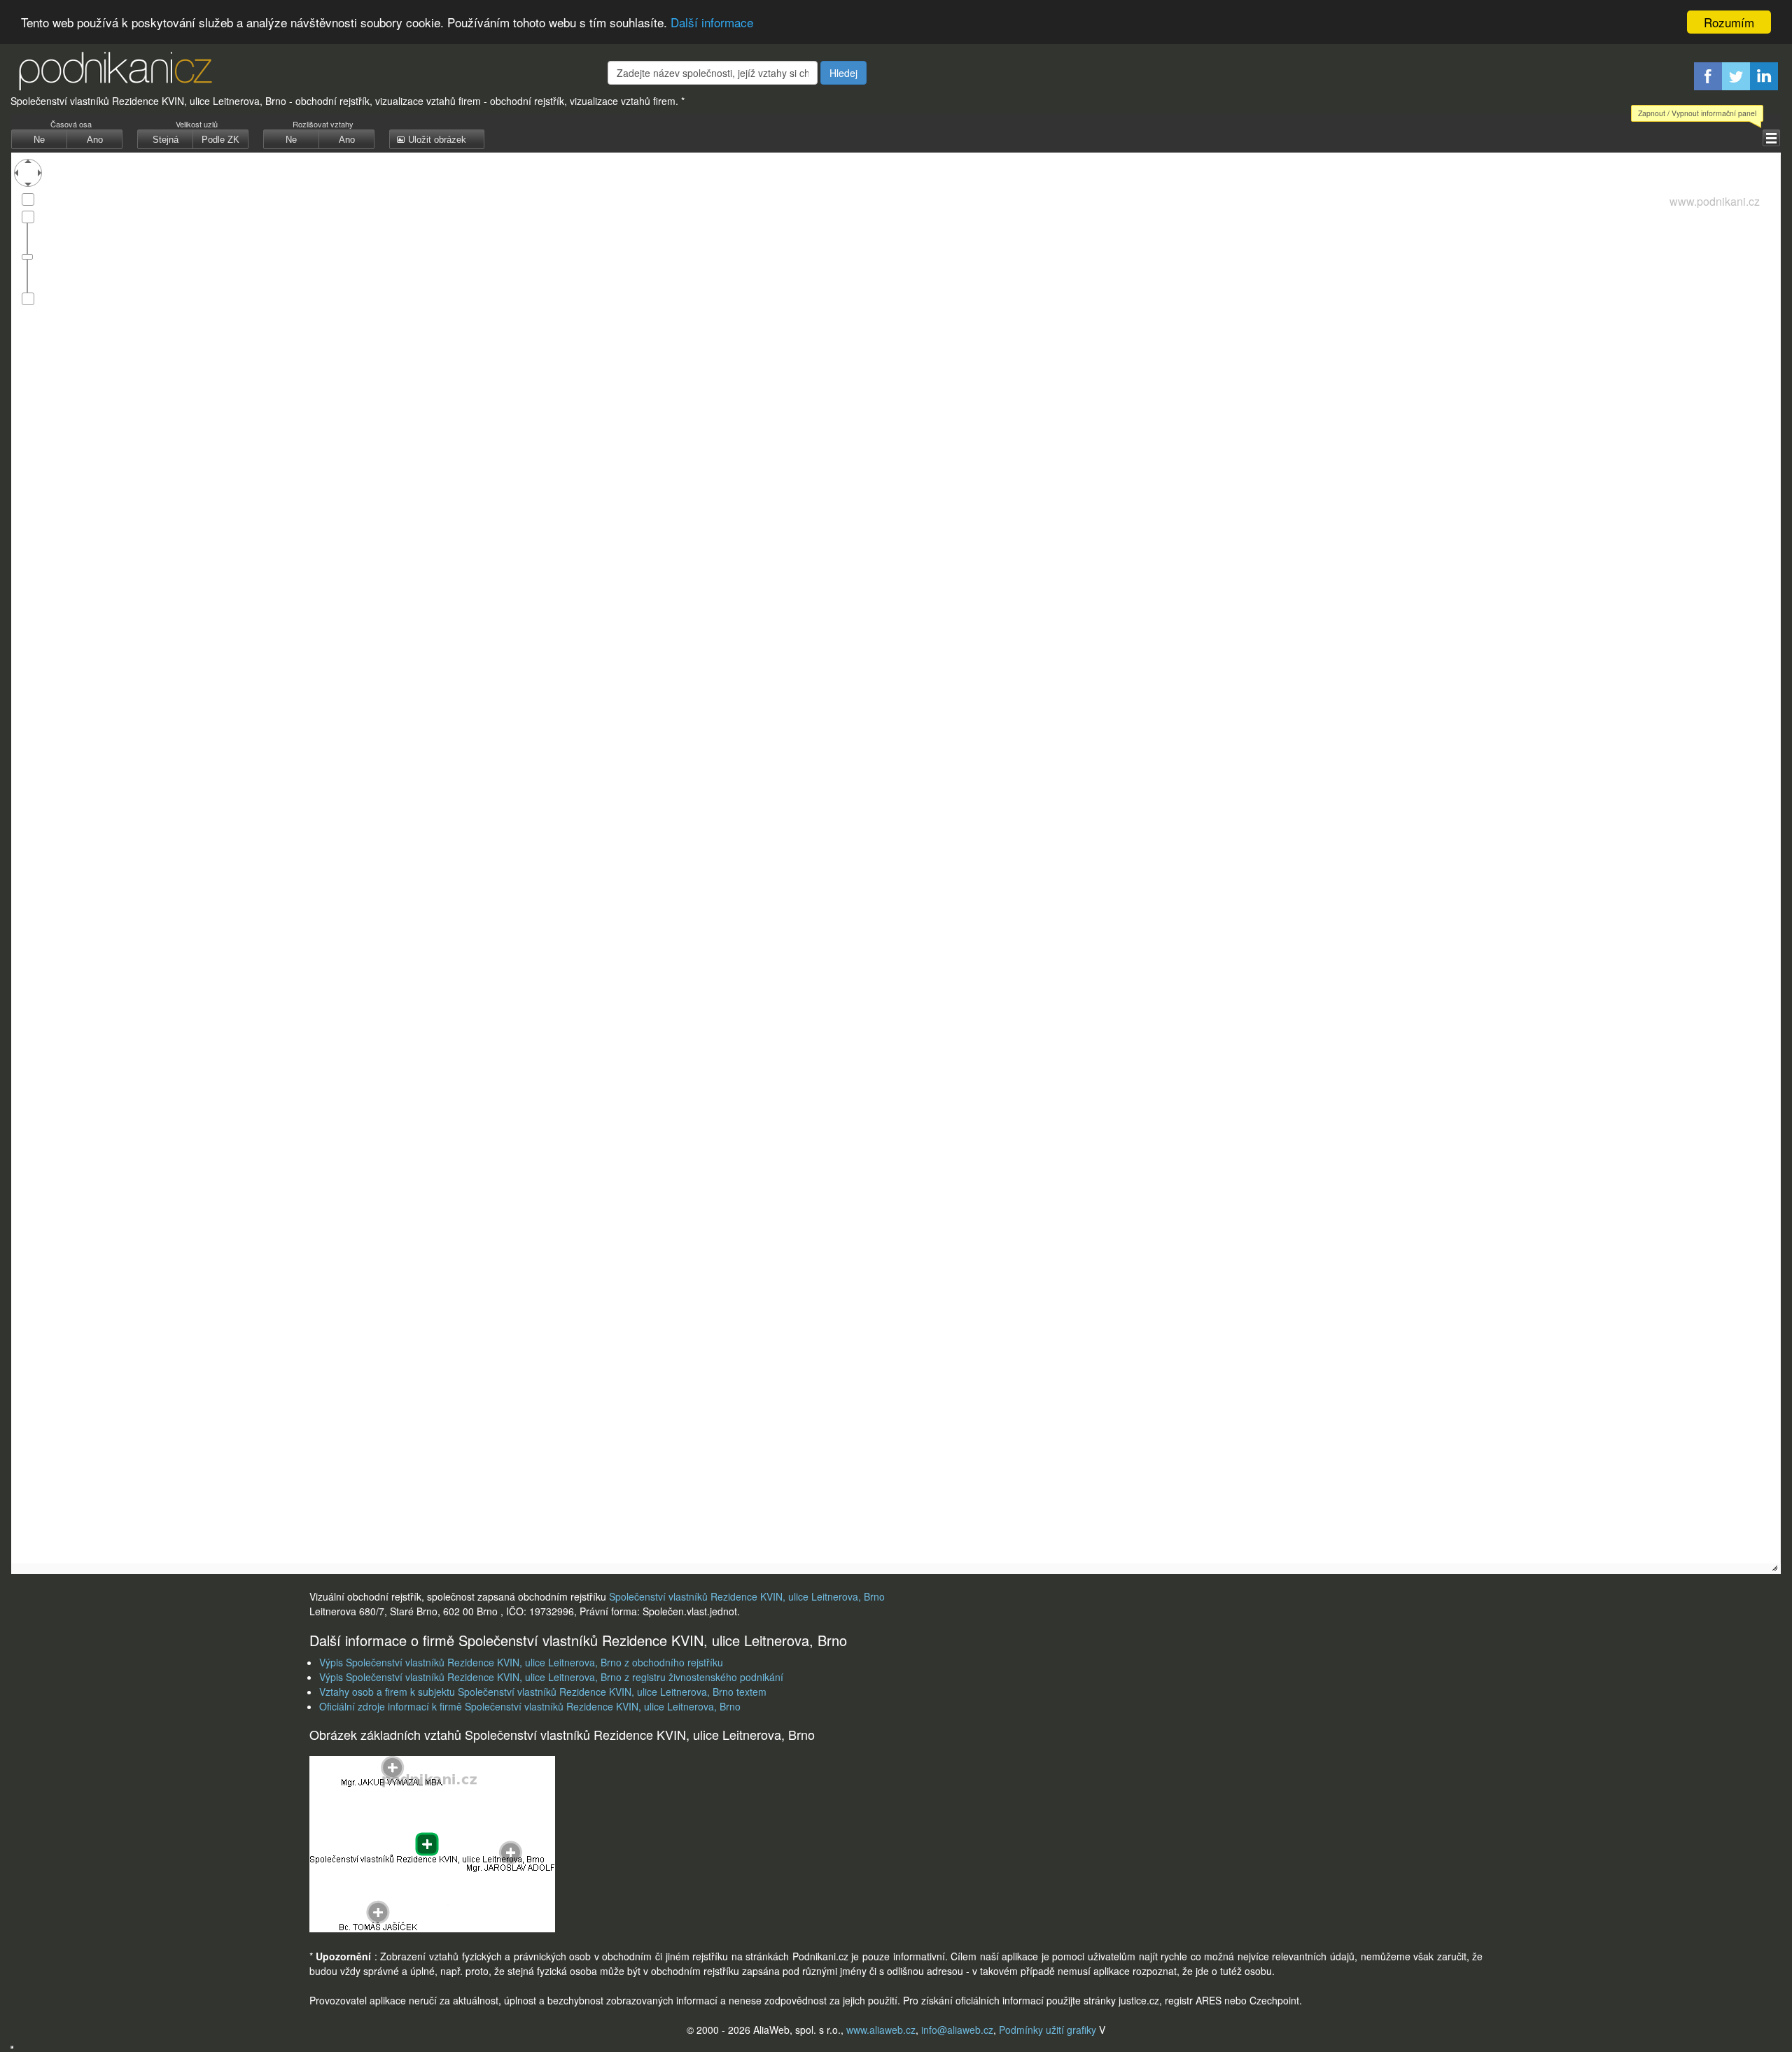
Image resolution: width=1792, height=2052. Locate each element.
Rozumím (1729, 22)
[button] (1771, 138)
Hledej (843, 73)
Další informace (712, 23)
